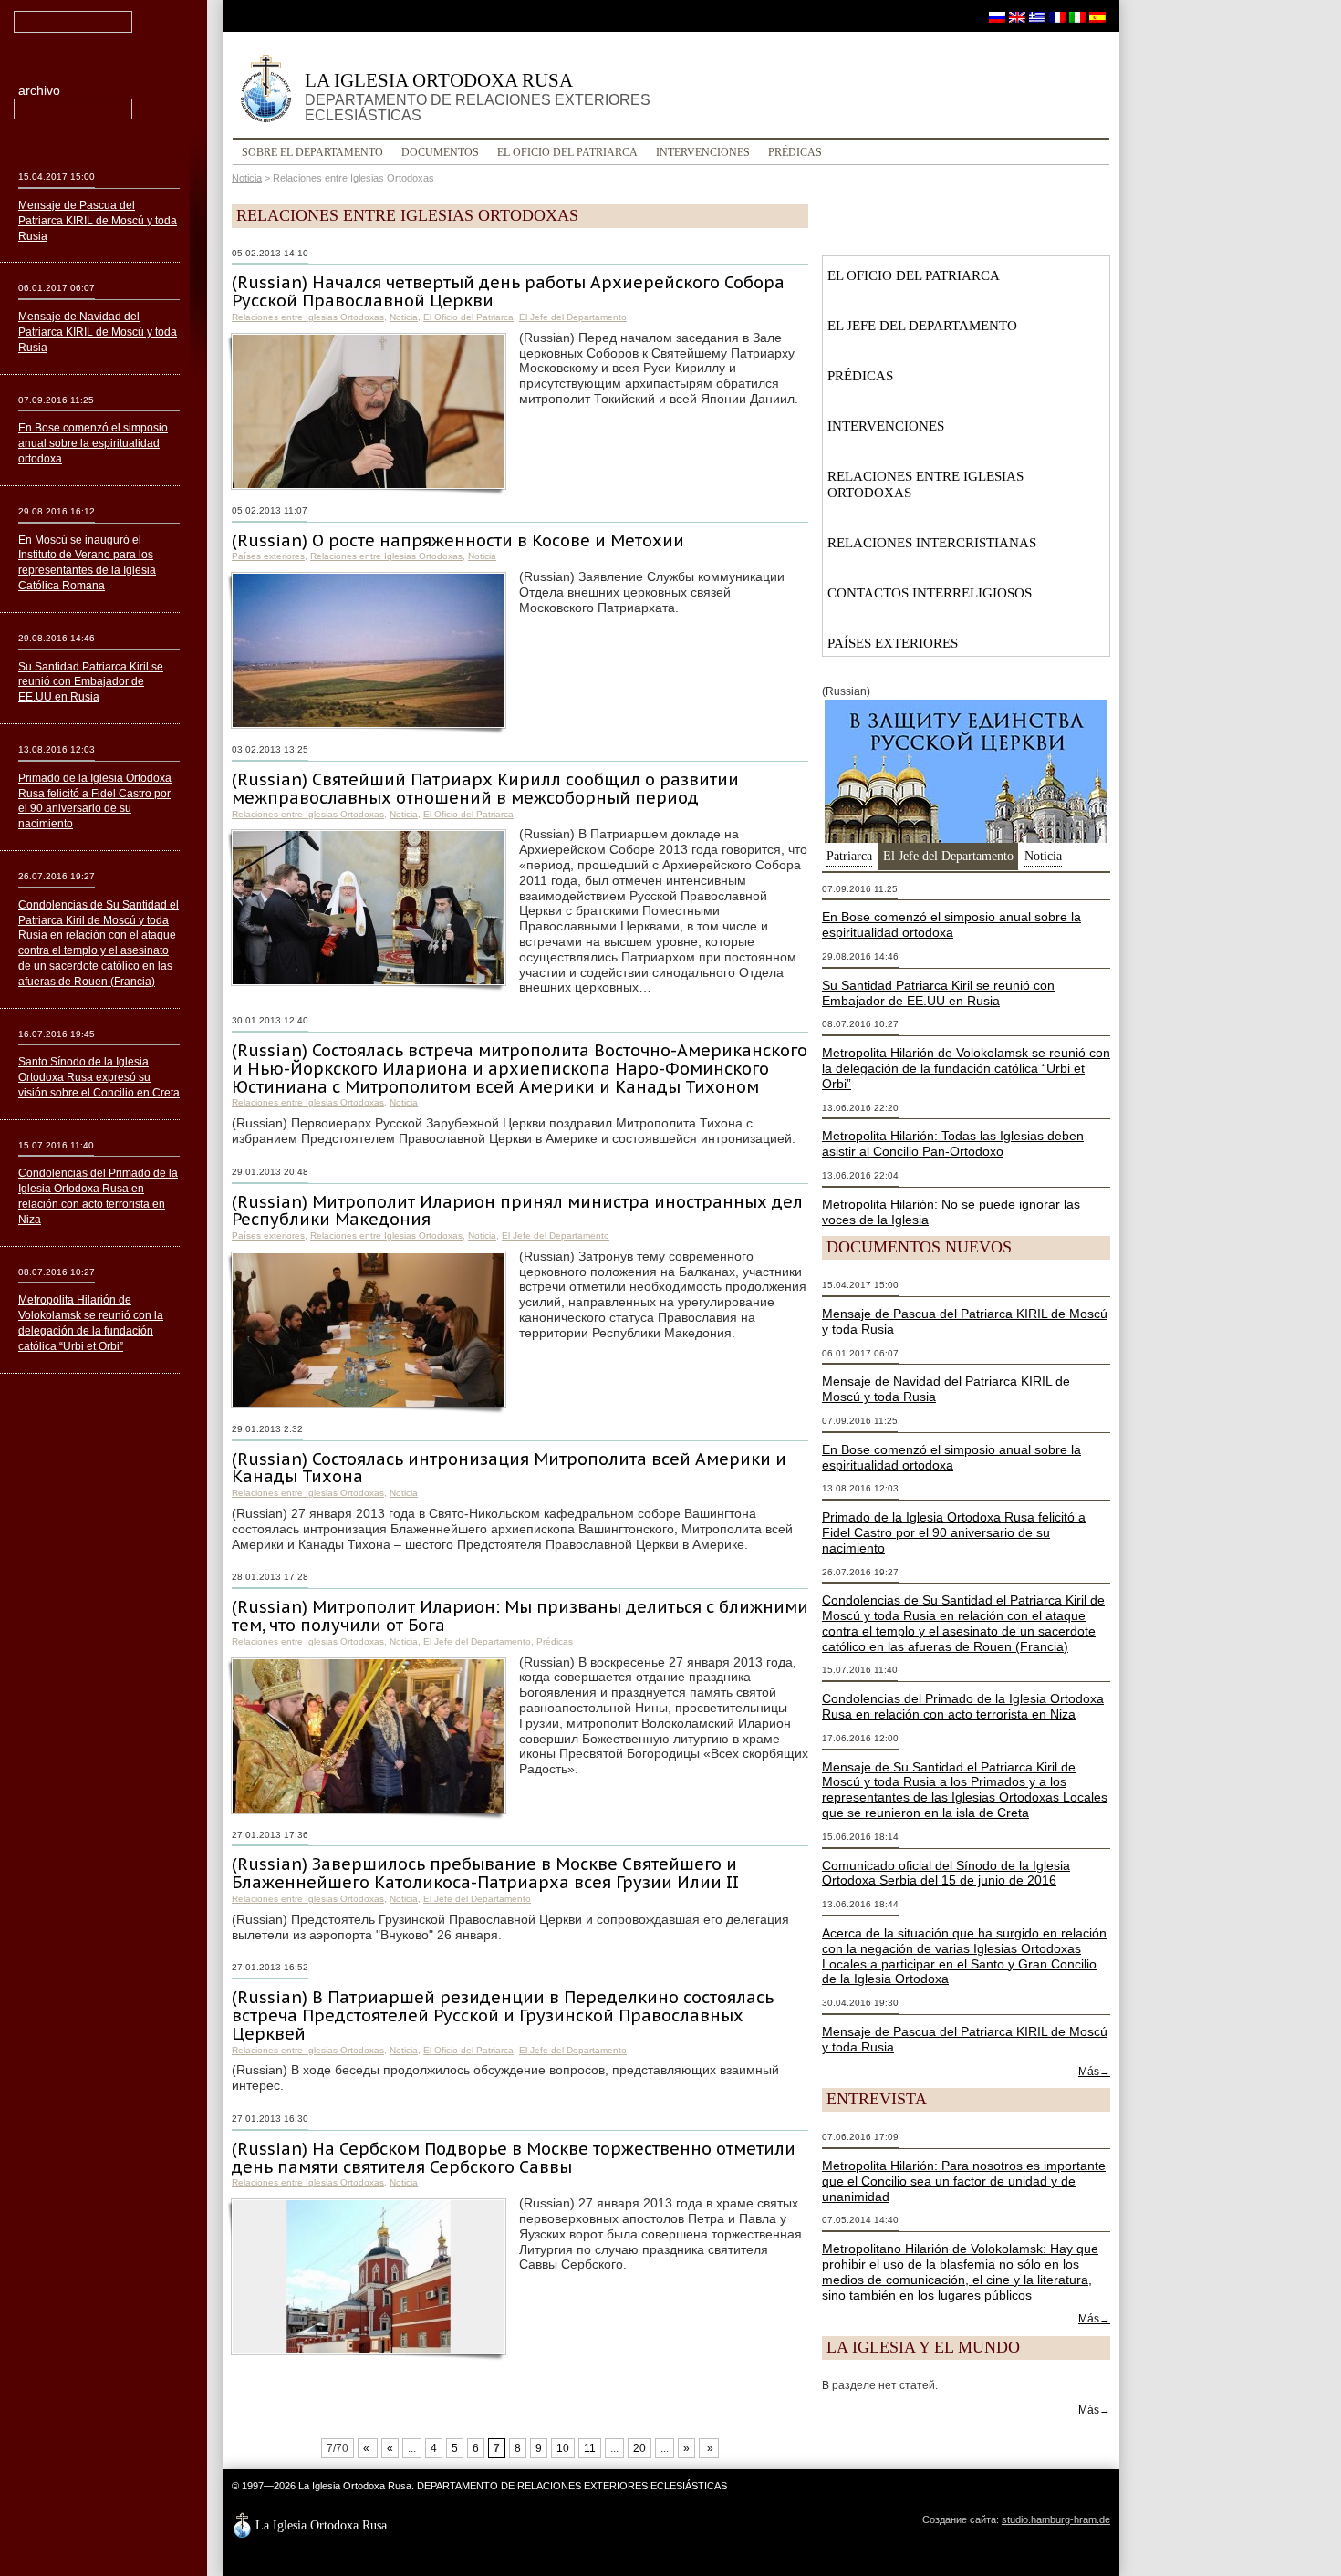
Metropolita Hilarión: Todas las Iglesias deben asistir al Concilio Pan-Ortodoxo (953, 1143)
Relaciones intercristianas (932, 543)
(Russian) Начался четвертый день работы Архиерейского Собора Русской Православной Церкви (508, 291)
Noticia (247, 178)
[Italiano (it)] (1077, 16)
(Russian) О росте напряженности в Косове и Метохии (458, 540)
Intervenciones (703, 152)
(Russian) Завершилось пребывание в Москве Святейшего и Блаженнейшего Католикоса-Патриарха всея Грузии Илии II (485, 1873)
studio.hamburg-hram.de (1056, 2519)
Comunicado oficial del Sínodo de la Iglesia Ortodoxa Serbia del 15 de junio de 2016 (946, 1873)
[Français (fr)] (1057, 16)
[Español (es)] (1097, 16)
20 (639, 2448)
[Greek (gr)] (1037, 16)
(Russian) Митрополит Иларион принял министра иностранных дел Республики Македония (517, 1211)
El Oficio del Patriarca (567, 152)
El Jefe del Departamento (573, 317)
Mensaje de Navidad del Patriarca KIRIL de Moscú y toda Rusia (98, 332)
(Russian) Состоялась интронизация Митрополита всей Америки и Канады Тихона (509, 1468)
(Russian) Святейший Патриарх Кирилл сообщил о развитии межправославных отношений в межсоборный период (485, 789)
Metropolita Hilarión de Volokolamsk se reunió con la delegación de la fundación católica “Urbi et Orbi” (966, 1068)
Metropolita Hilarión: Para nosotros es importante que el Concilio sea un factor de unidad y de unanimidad (964, 2181)
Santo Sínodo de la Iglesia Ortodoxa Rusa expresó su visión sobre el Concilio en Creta (99, 1077)
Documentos (440, 152)
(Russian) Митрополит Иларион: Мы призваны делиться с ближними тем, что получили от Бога (520, 1616)
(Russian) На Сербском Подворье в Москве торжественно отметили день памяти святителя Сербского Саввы (514, 2158)
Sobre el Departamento (312, 152)
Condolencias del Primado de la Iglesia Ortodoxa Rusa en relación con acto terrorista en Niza (963, 1706)
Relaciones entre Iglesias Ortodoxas (308, 317)
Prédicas (795, 152)
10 (563, 2448)
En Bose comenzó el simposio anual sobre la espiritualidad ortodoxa (951, 924)
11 (590, 2448)
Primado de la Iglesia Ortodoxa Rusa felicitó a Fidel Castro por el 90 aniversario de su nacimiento (954, 1532)
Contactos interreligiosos (930, 593)
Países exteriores (268, 556)
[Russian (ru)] (997, 16)
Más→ (1094, 2072)
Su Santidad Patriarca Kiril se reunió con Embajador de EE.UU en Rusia (938, 993)
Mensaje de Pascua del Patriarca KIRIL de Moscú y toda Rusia (98, 221)
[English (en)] (1017, 16)
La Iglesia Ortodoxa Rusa (478, 96)
